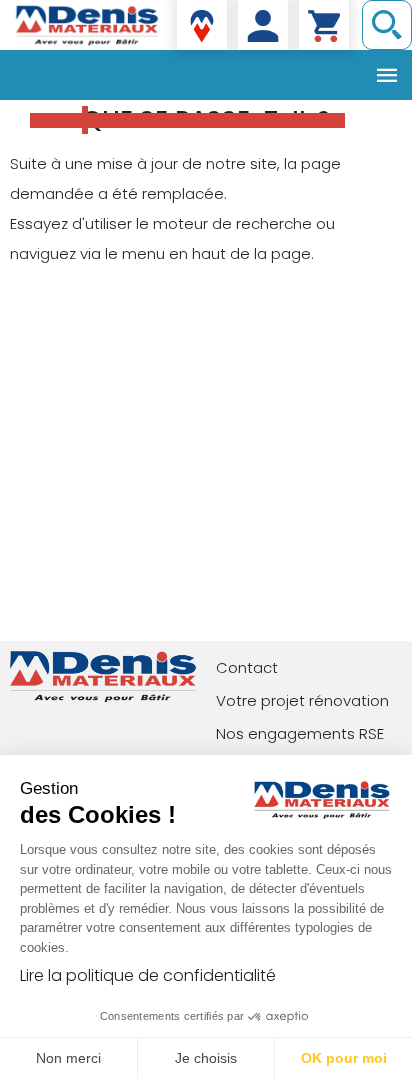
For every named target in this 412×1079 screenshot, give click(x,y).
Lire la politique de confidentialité (148, 975)
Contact (247, 667)
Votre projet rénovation (302, 700)
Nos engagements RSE (300, 733)
